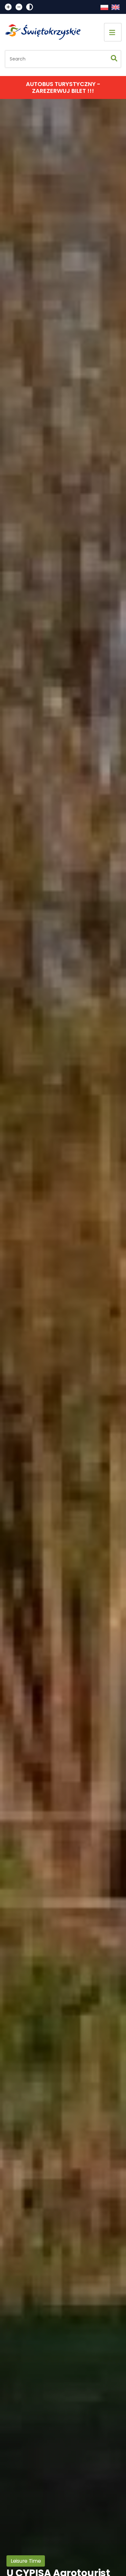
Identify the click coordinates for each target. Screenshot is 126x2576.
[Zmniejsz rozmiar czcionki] (19, 7)
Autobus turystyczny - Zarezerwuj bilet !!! (63, 87)
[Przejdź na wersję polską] (104, 7)
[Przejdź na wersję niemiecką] (115, 7)
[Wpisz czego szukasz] (114, 59)
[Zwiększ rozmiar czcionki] (8, 7)
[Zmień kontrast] (30, 7)
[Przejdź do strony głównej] (46, 32)
